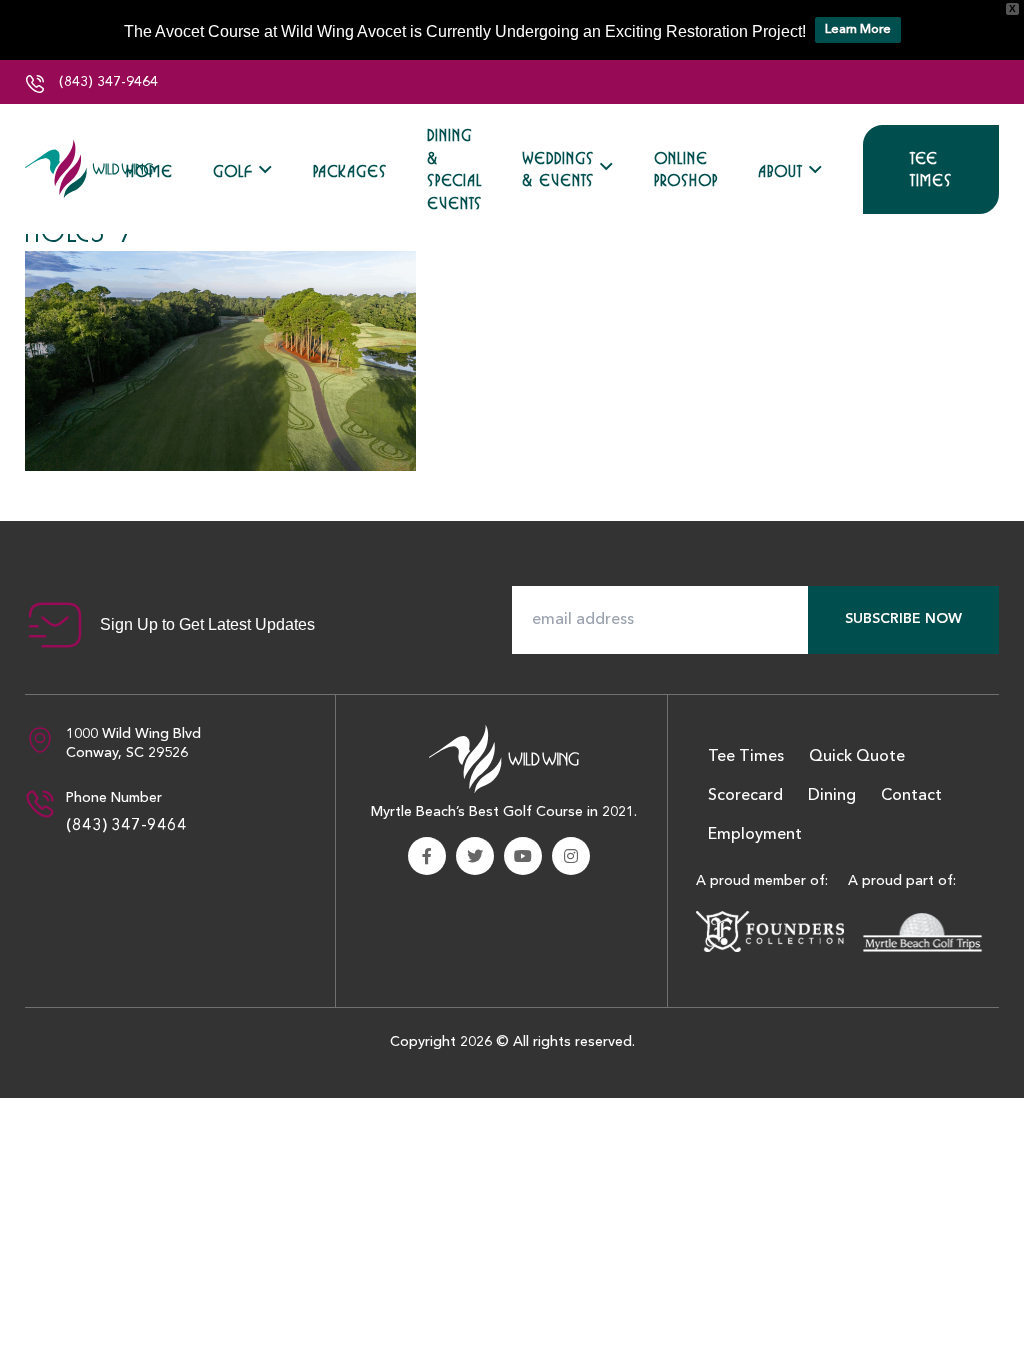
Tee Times (931, 169)
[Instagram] (571, 856)
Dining (832, 796)
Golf (233, 171)
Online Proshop (686, 169)
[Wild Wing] (90, 169)
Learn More (858, 29)
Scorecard (745, 796)
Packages (350, 171)
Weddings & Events (558, 169)
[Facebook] (427, 856)
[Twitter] (475, 856)
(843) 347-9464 (106, 82)
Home (149, 171)
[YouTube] (523, 856)
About (780, 171)
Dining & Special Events (454, 169)
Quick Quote (857, 757)
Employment (755, 835)
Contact (911, 796)
